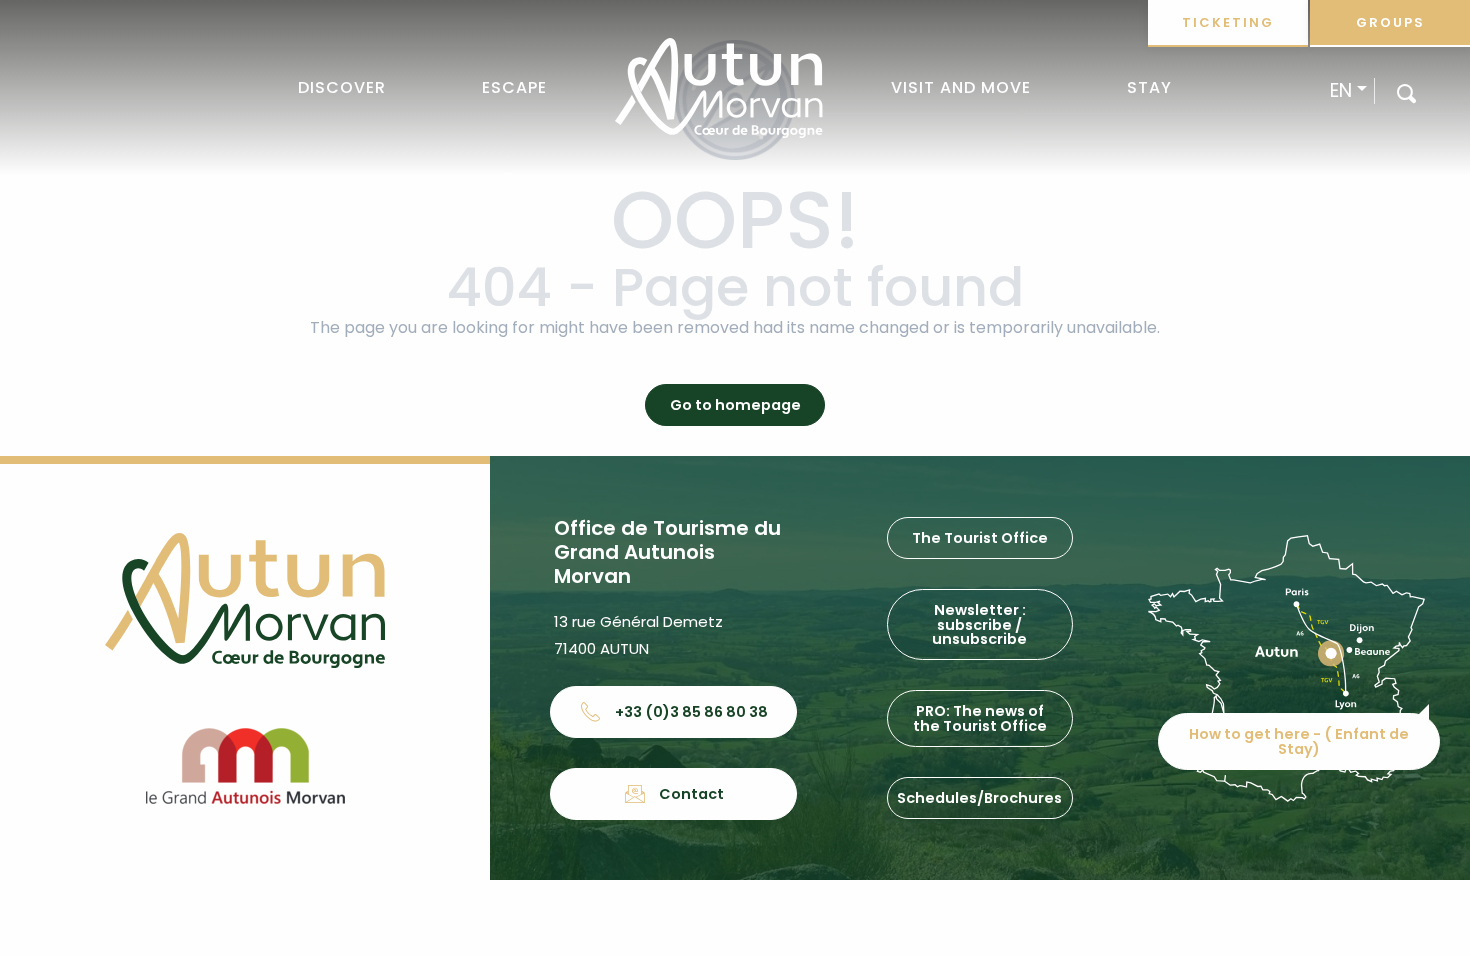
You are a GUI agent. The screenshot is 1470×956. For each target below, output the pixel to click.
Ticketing (1228, 22)
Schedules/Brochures (979, 798)
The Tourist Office (980, 538)
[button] (1406, 92)
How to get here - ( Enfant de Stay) (1299, 741)
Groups (1390, 22)
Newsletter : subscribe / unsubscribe (979, 624)
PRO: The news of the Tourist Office (980, 718)
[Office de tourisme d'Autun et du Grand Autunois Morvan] (718, 88)
